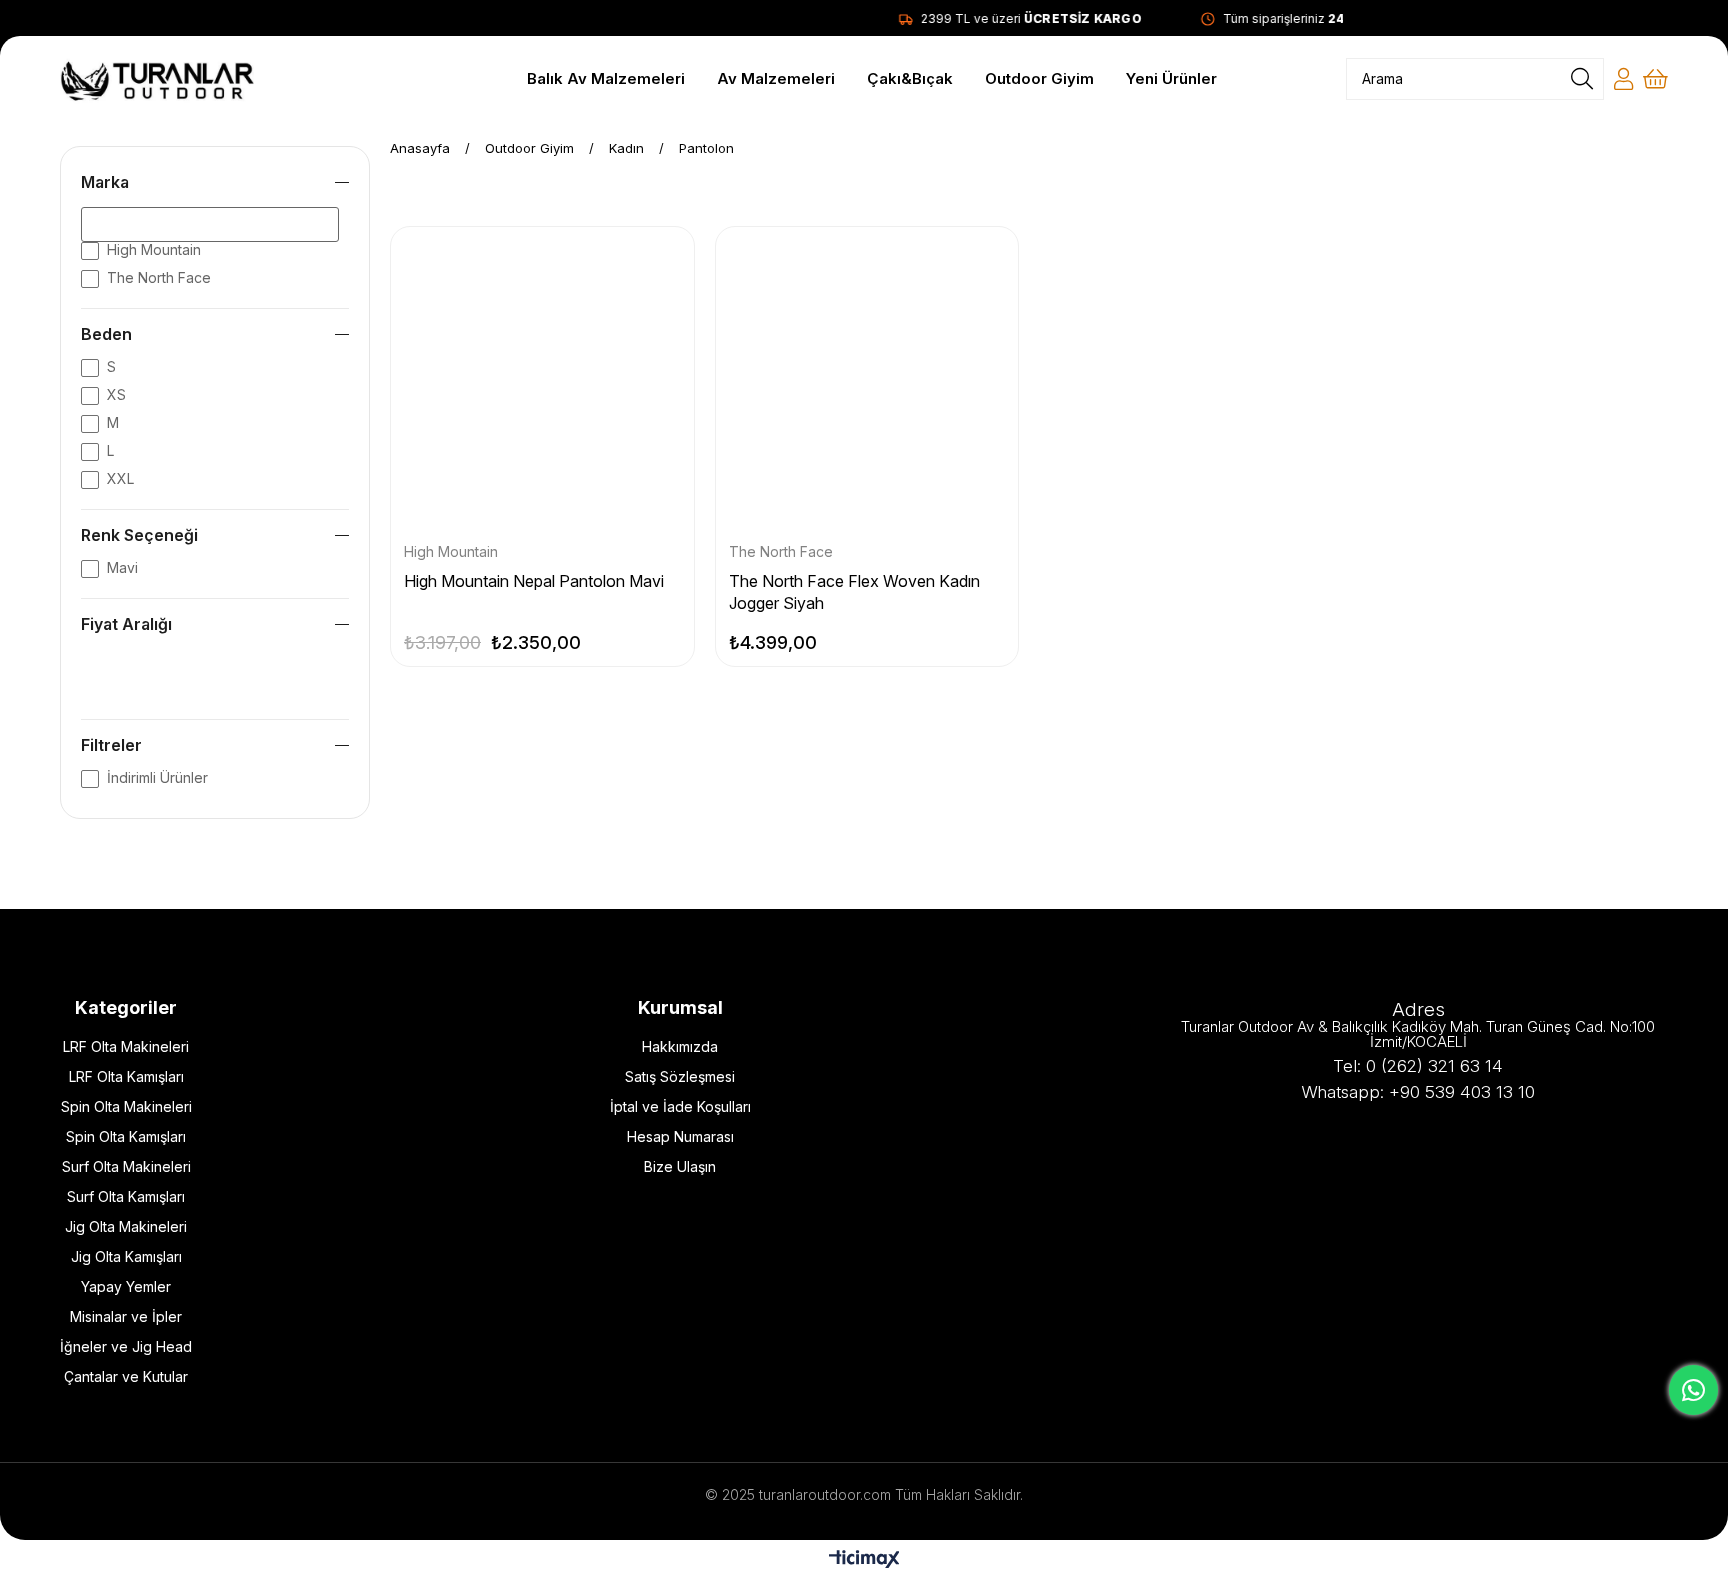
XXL (120, 478)
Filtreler (111, 745)
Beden (106, 334)
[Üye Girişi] (1623, 79)
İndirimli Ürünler (157, 777)
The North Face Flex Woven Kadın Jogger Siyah (854, 592)
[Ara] (1582, 79)
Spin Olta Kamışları (126, 1136)
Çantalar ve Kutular (126, 1376)
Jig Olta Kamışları (126, 1256)
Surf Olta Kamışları (126, 1196)
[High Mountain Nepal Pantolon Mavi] (542, 378)
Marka (105, 182)
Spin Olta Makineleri (126, 1106)
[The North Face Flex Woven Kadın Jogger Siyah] (867, 378)
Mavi (122, 567)
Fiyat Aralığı (126, 624)
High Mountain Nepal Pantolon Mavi (534, 581)
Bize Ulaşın (680, 1166)
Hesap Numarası (680, 1136)
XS (116, 394)
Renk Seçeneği (139, 535)
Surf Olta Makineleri (126, 1166)
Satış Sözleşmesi (680, 1076)
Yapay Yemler (126, 1286)
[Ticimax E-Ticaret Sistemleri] (864, 1560)
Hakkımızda (680, 1046)
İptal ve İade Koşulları (680, 1106)
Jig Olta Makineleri (126, 1226)
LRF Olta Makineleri (126, 1046)
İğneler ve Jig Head (126, 1346)
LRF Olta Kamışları (126, 1076)
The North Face (159, 277)
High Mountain (154, 249)
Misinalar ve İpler (126, 1316)
